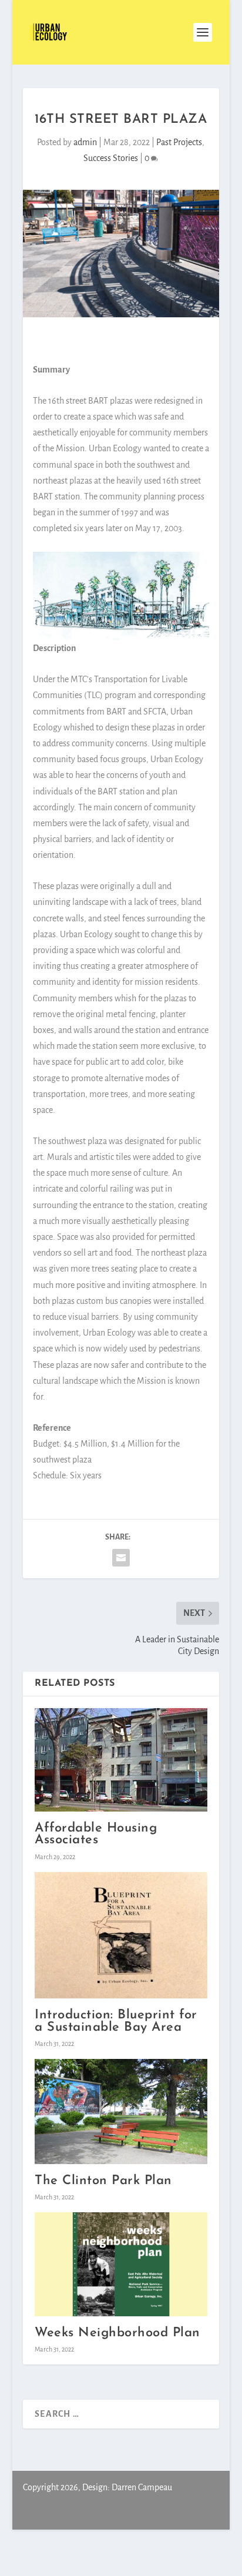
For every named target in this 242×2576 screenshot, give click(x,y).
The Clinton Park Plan (103, 2181)
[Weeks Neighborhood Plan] (121, 2264)
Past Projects (179, 142)
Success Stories (111, 158)
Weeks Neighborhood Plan (117, 2333)
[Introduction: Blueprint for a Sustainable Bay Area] (121, 1936)
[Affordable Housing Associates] (121, 1760)
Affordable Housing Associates (96, 1834)
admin (85, 142)
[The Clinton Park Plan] (121, 2112)
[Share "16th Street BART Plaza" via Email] (121, 1558)
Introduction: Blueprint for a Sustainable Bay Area (116, 2021)
